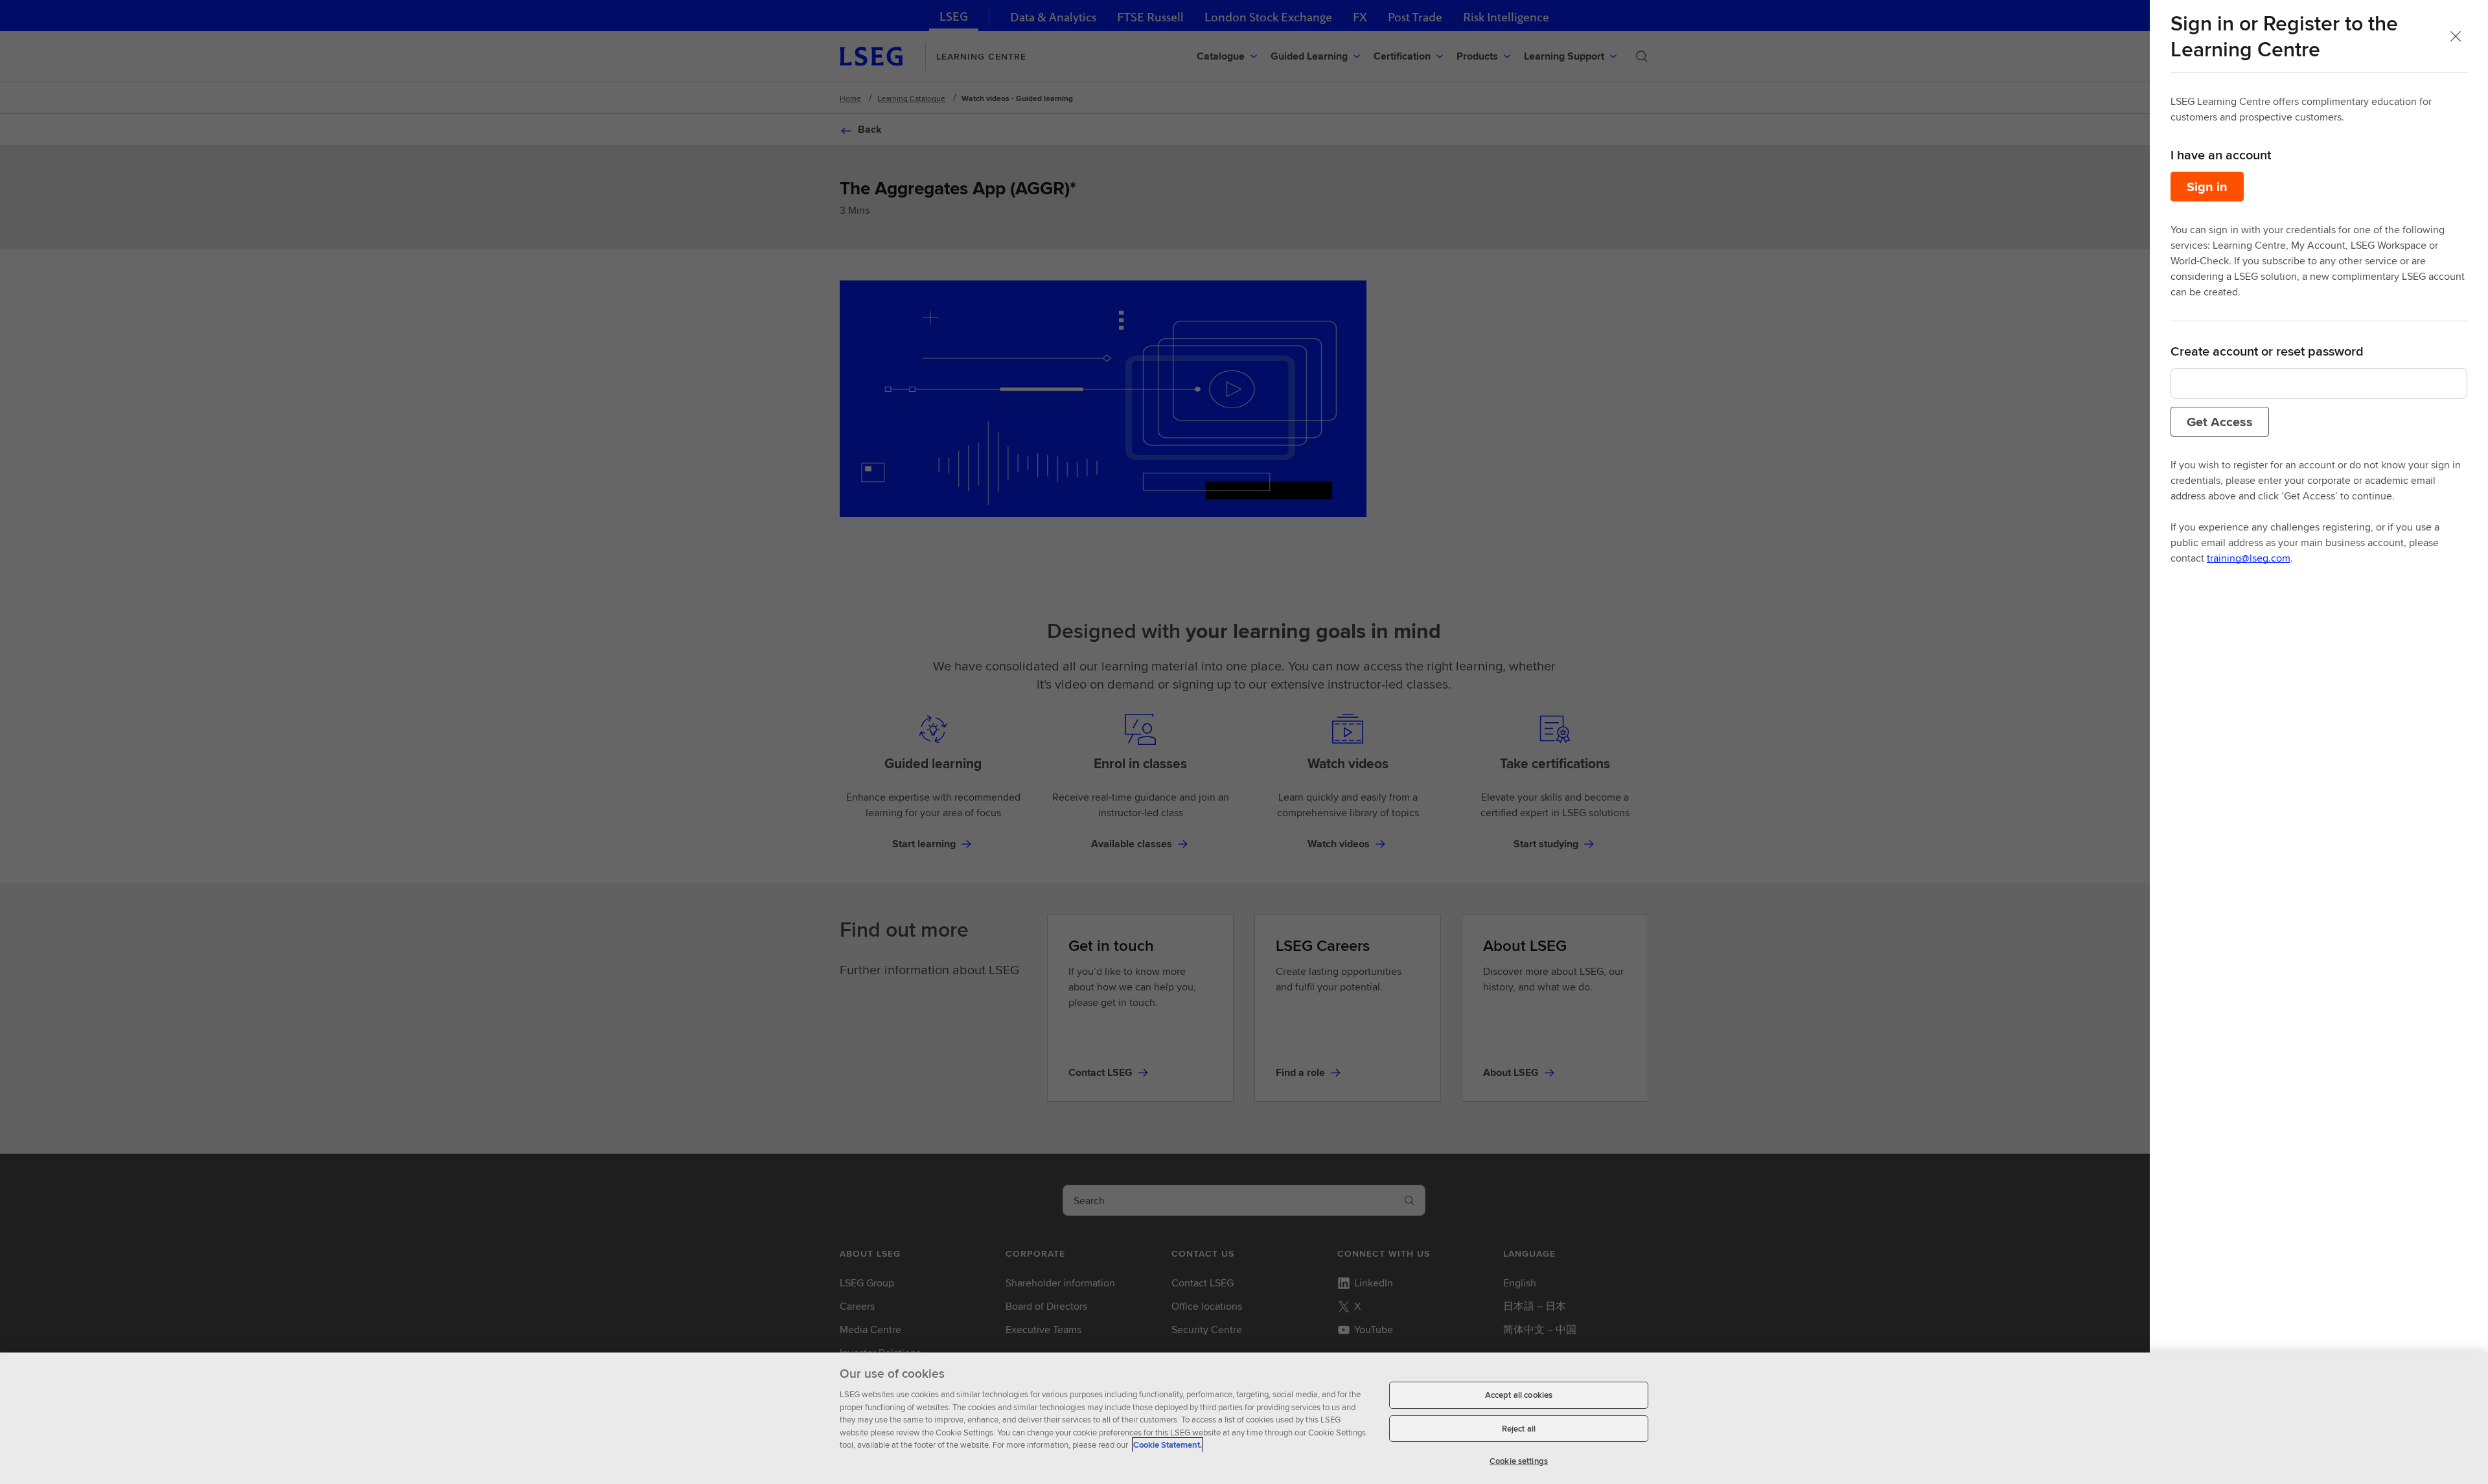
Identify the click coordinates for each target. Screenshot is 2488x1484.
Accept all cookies (1519, 1395)
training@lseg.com (2249, 558)
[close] (2456, 36)
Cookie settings (1519, 1461)
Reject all (1519, 1429)
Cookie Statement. (1168, 1445)
